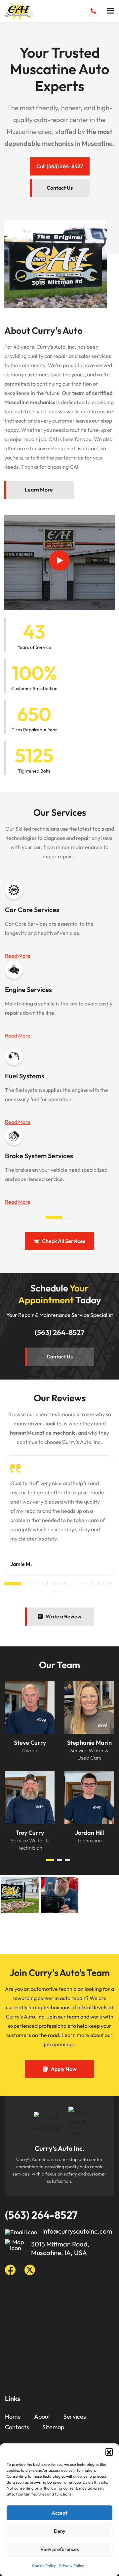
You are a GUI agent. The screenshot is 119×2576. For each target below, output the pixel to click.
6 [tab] (73, 1584)
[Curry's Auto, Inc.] (48, 2122)
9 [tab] (107, 1584)
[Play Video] (59, 560)
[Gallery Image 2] (20, 1933)
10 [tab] (58, 1590)
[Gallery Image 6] (99, 1933)
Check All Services (64, 1241)
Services (75, 2417)
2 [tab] (70, 1217)
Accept (59, 2513)
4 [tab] (51, 1584)
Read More (18, 956)
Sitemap (53, 2427)
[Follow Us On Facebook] (10, 2270)
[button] (109, 2452)
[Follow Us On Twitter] (30, 2270)
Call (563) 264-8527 (60, 166)
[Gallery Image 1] (20, 1895)
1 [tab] (54, 1217)
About (42, 2417)
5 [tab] (62, 1584)
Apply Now (64, 2069)
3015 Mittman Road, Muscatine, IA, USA (60, 2248)
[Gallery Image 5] (99, 1895)
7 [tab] (85, 1584)
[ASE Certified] (77, 2122)
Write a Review (63, 1616)
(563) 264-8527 (60, 1332)
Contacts (17, 2427)
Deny (60, 2531)
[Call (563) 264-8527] (93, 11)
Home (13, 2417)
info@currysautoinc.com (77, 2231)
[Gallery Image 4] (60, 1933)
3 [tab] (40, 1584)
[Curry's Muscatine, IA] (19, 12)
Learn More (39, 490)
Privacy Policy (72, 2566)
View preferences (59, 2549)
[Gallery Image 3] (60, 1895)
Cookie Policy (44, 2566)
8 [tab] (96, 1584)
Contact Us (60, 188)
